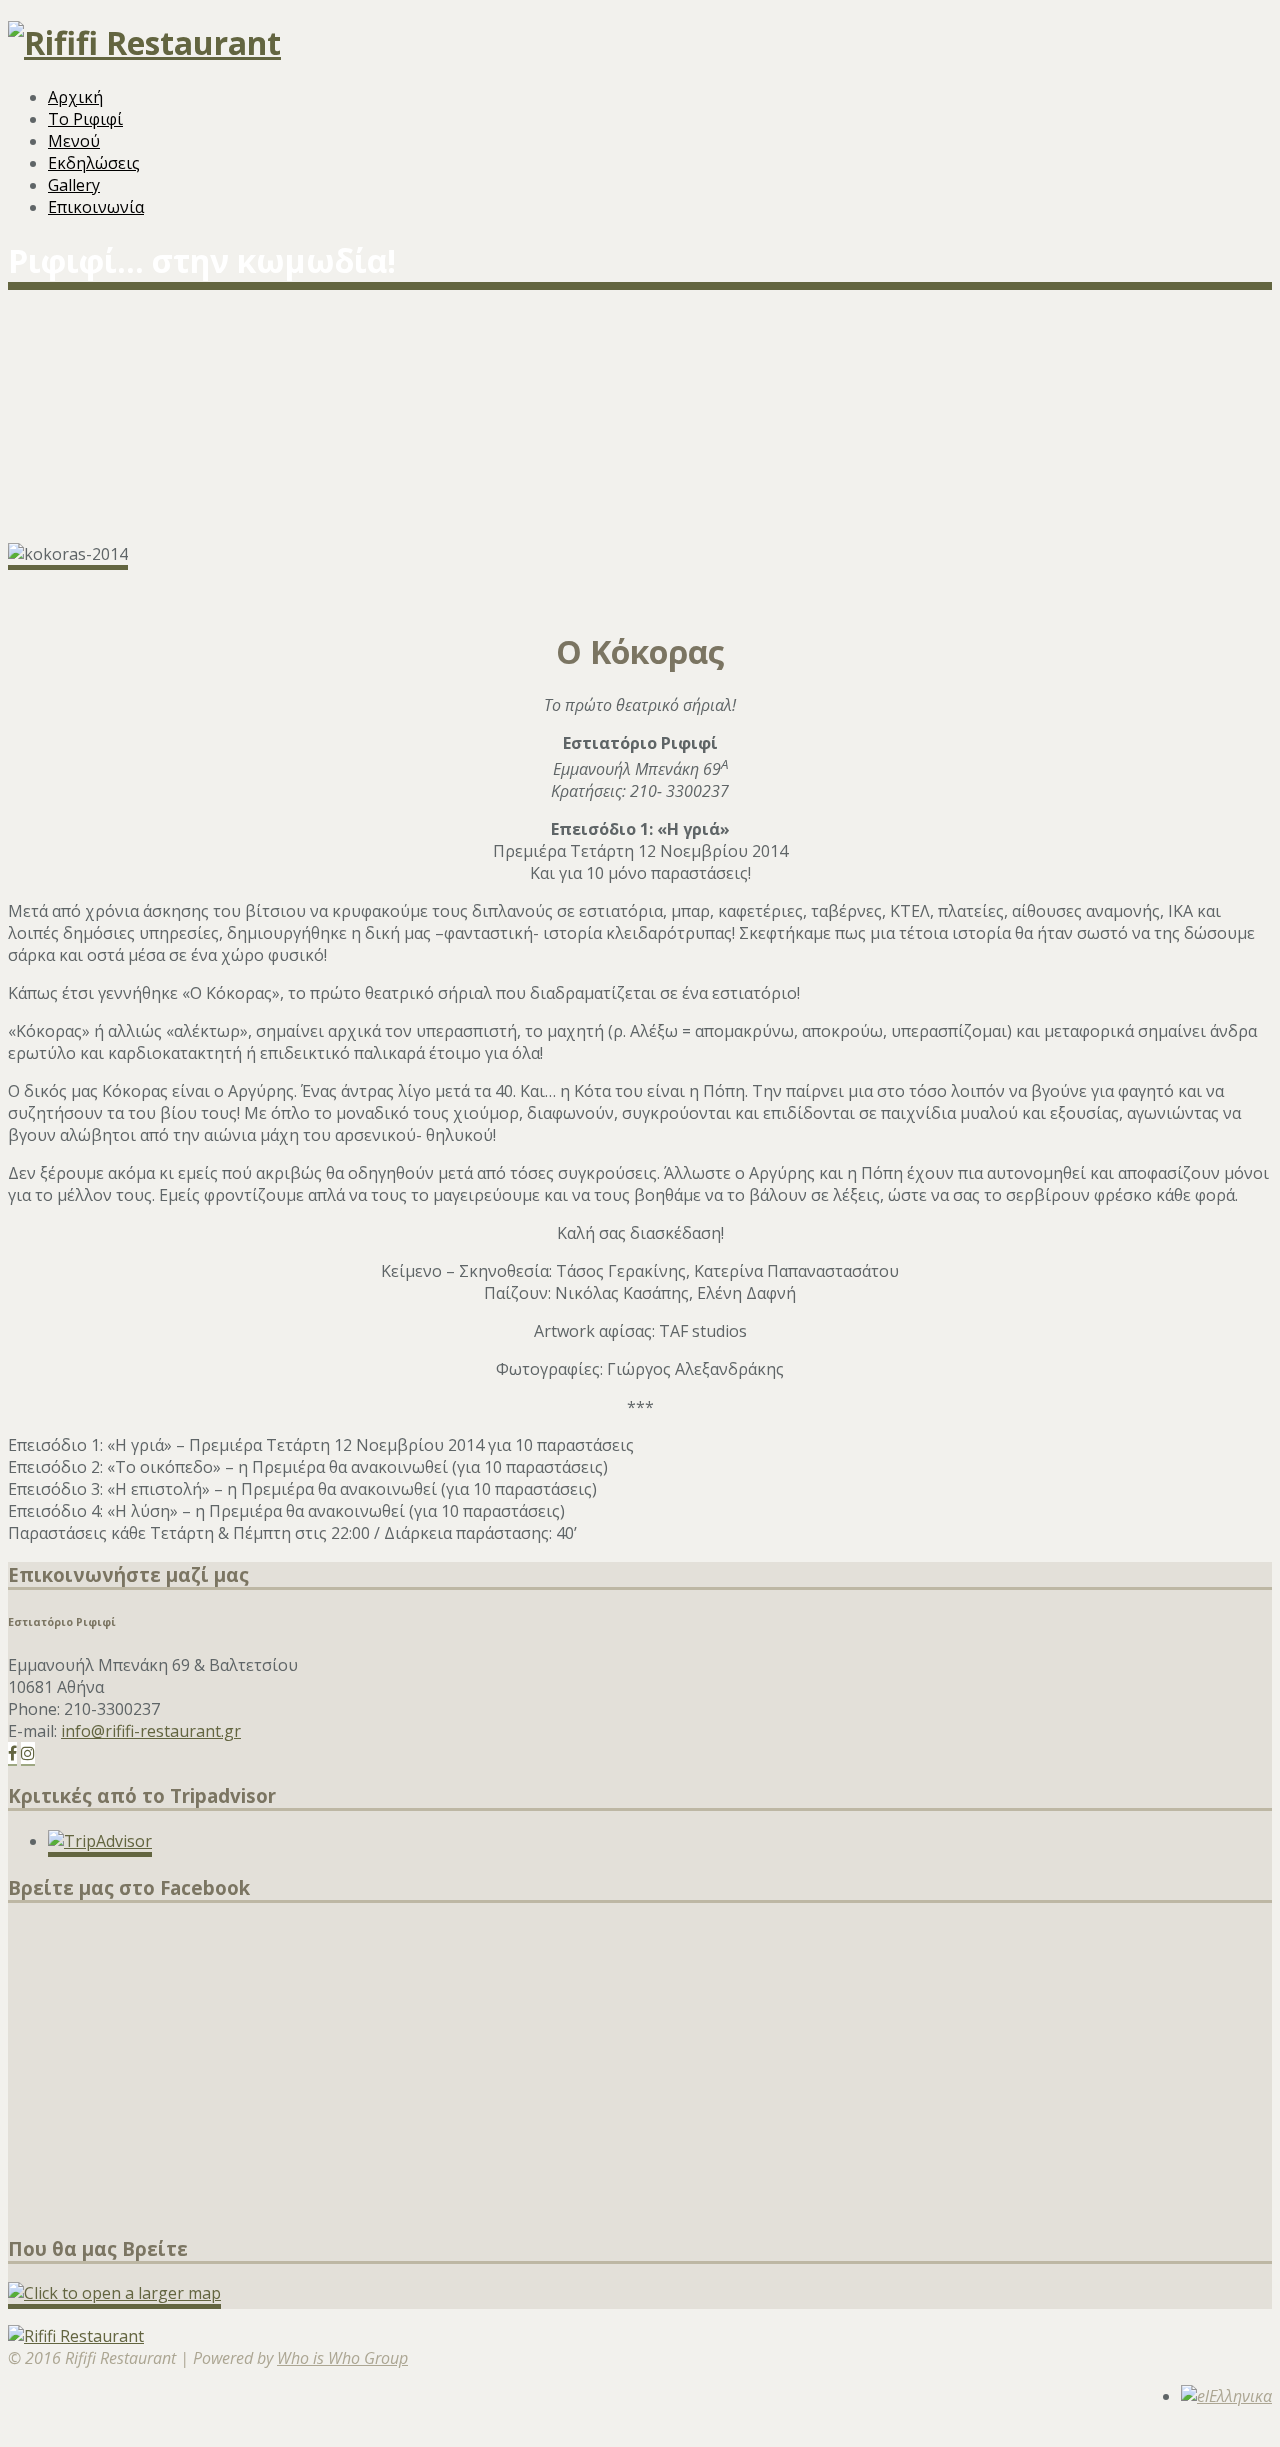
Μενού (74, 141)
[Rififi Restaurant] (144, 42)
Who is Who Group (342, 2358)
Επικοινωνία (96, 207)
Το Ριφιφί (85, 119)
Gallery (74, 185)
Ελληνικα (1240, 2396)
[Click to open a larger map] (114, 2293)
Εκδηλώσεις (94, 163)
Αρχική (75, 97)
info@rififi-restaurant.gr (151, 1731)
